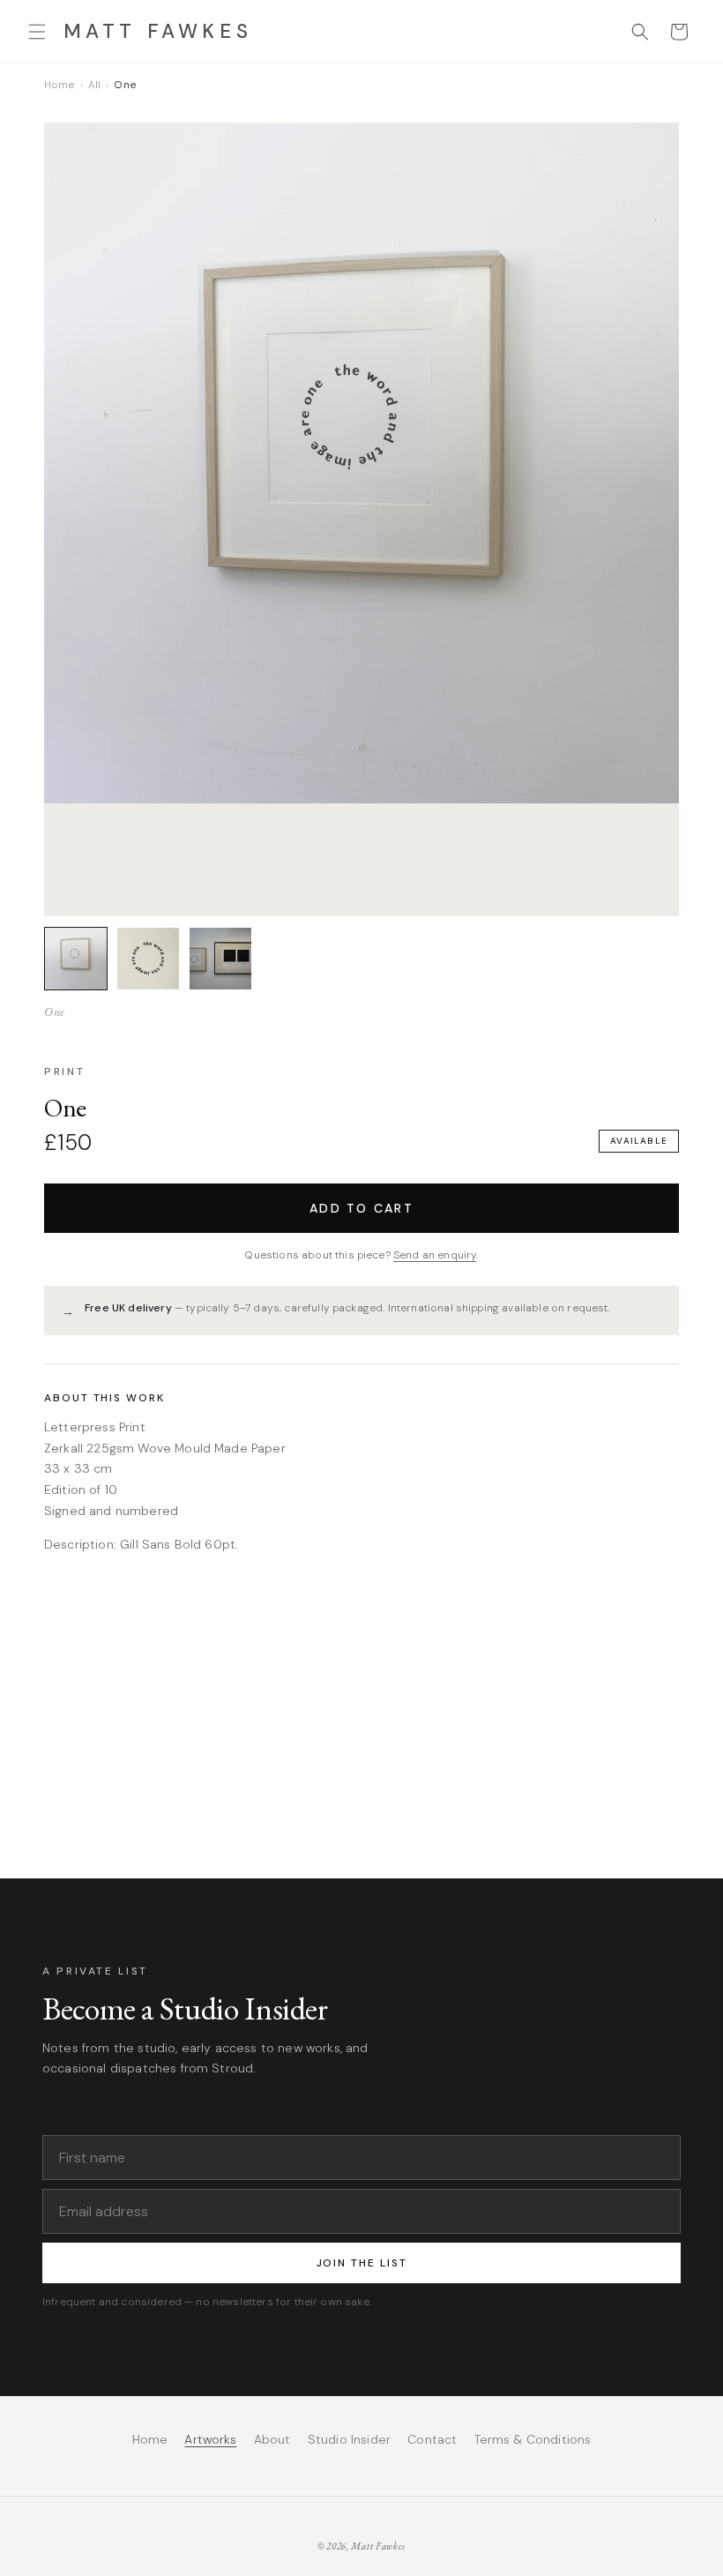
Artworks (210, 2439)
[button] (37, 32)
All (94, 85)
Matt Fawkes (378, 2546)
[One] (76, 959)
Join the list (362, 2263)
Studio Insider (349, 2439)
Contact (432, 2439)
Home (60, 85)
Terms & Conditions (533, 2439)
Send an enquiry (435, 1255)
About (272, 2439)
